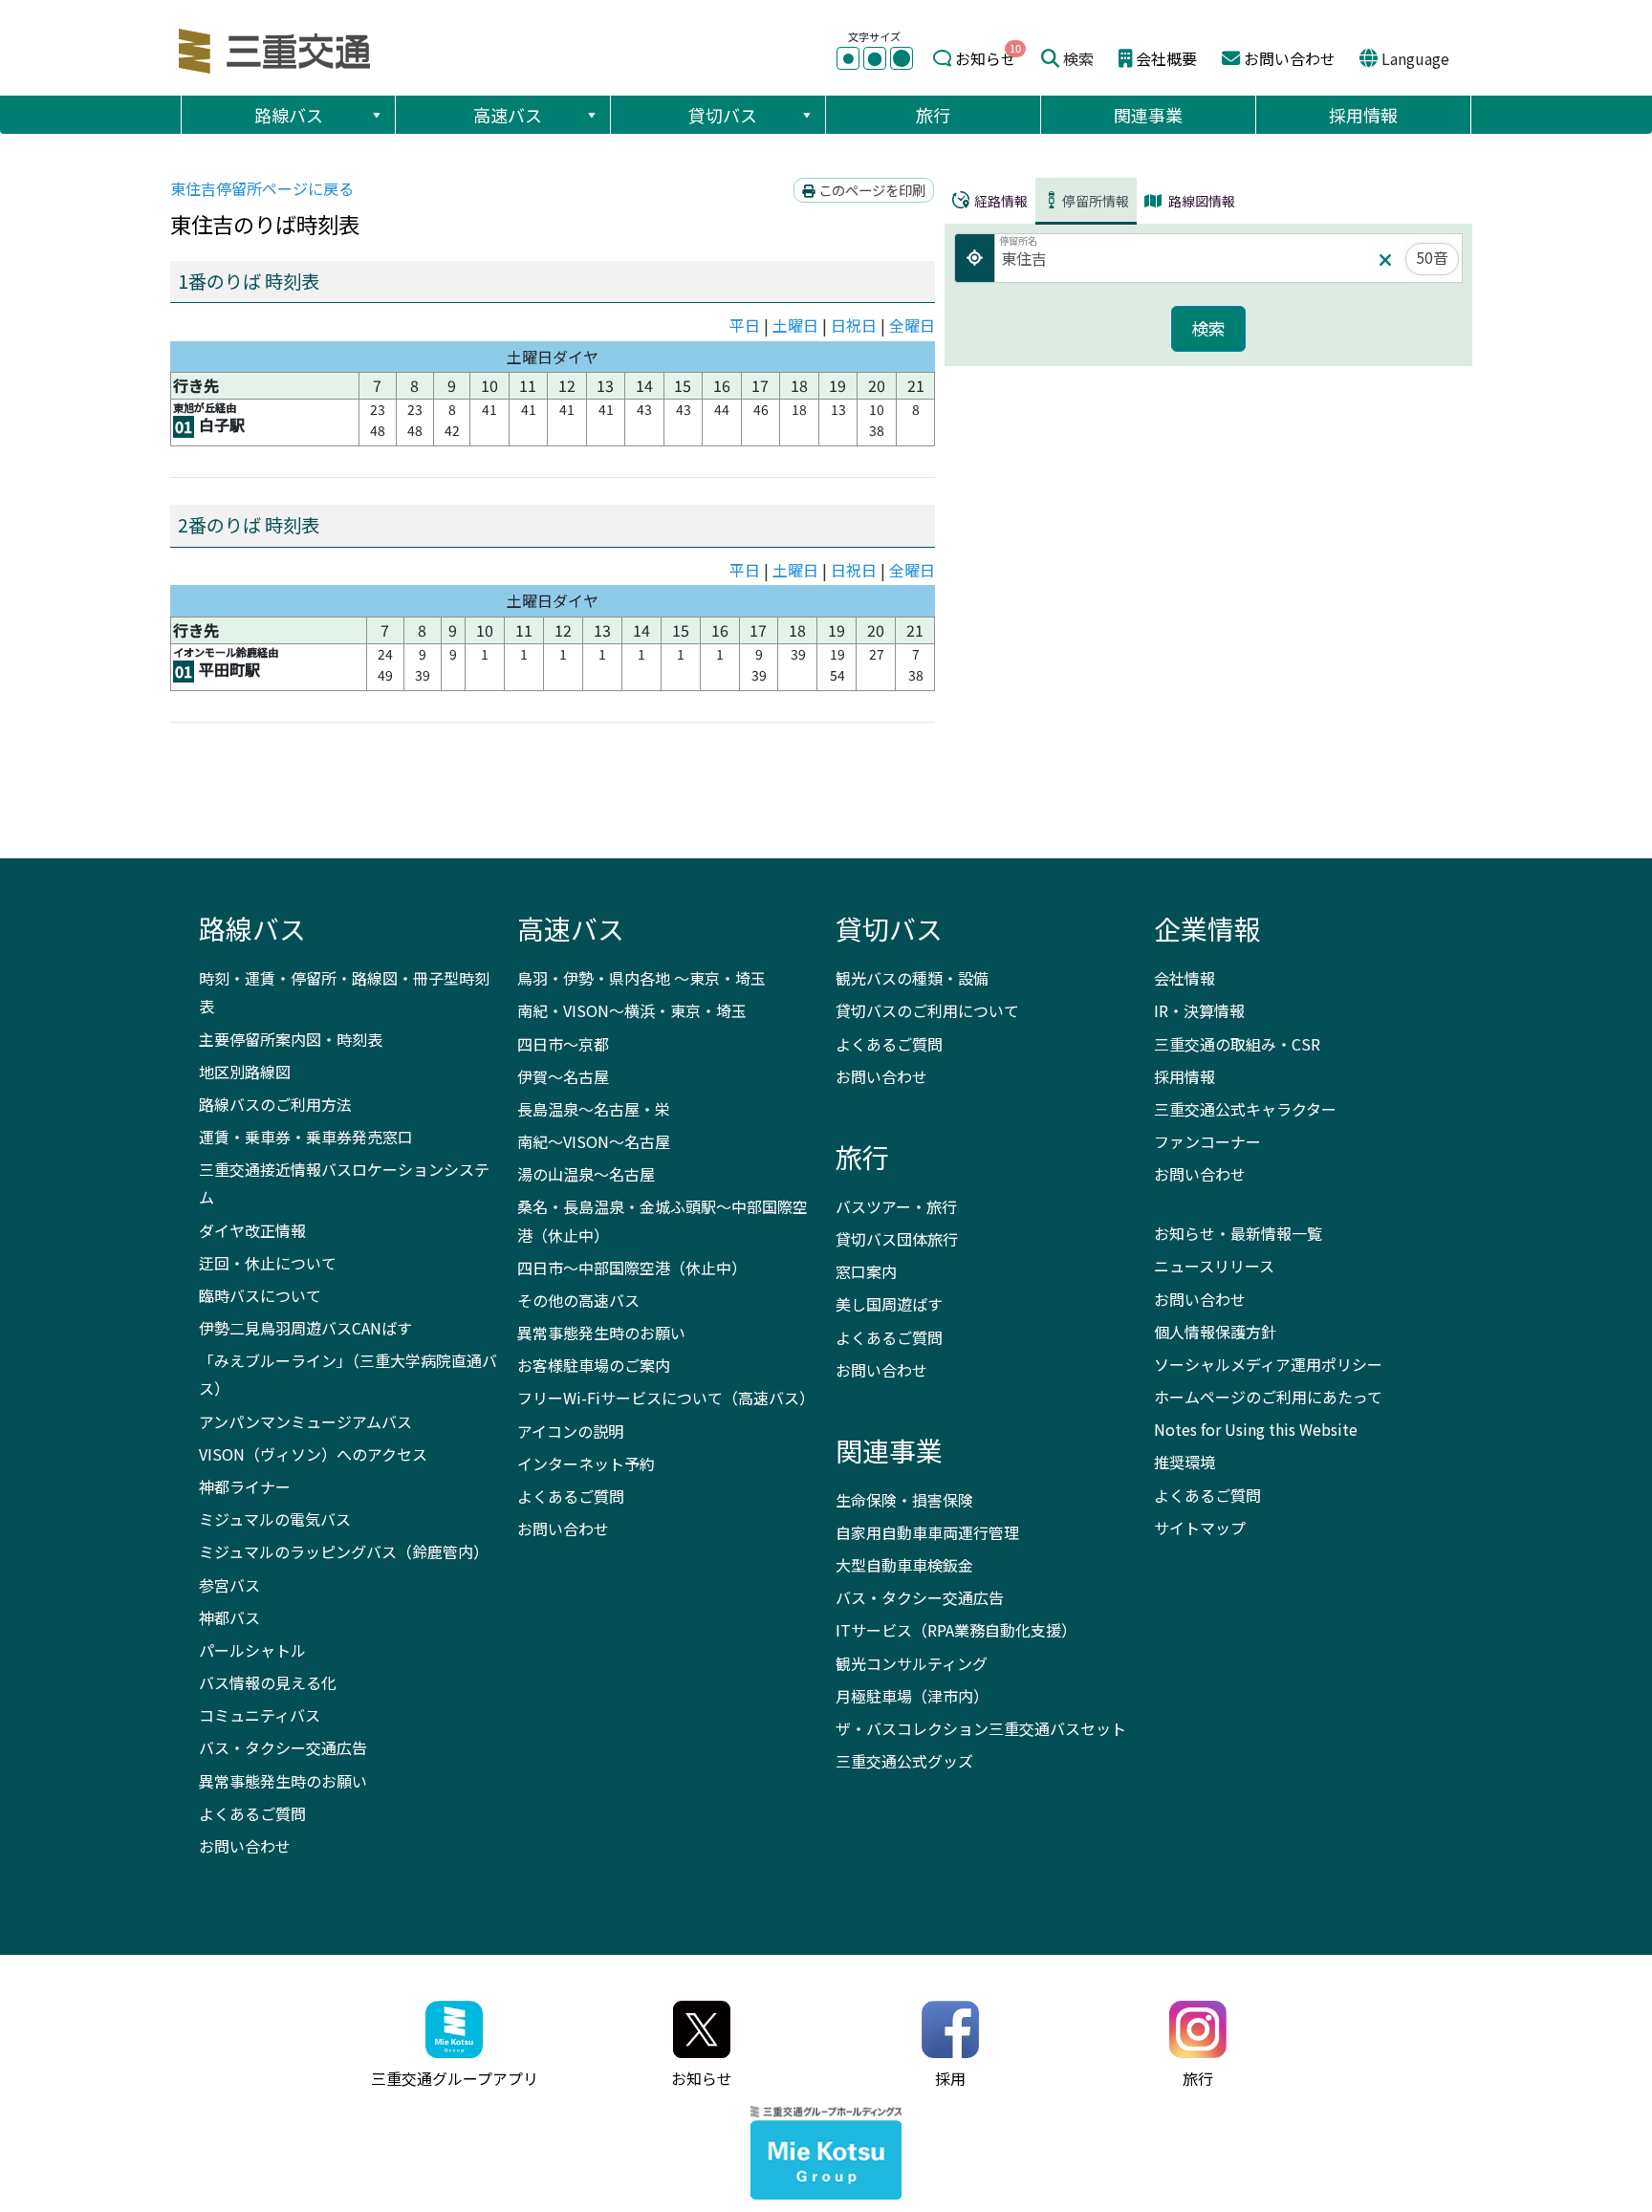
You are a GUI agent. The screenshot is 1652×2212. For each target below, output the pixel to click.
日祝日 (854, 325)
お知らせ (986, 58)
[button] (376, 115)
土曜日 (795, 325)
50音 (1432, 257)
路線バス (289, 115)
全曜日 (912, 325)
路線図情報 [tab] (1200, 201)
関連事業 (1148, 115)
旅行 (933, 115)
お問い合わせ (1290, 58)
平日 (745, 325)
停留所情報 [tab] (1096, 201)
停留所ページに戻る (262, 188)
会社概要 (1166, 58)
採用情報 (1363, 115)
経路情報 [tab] (1000, 201)
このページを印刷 (870, 190)
